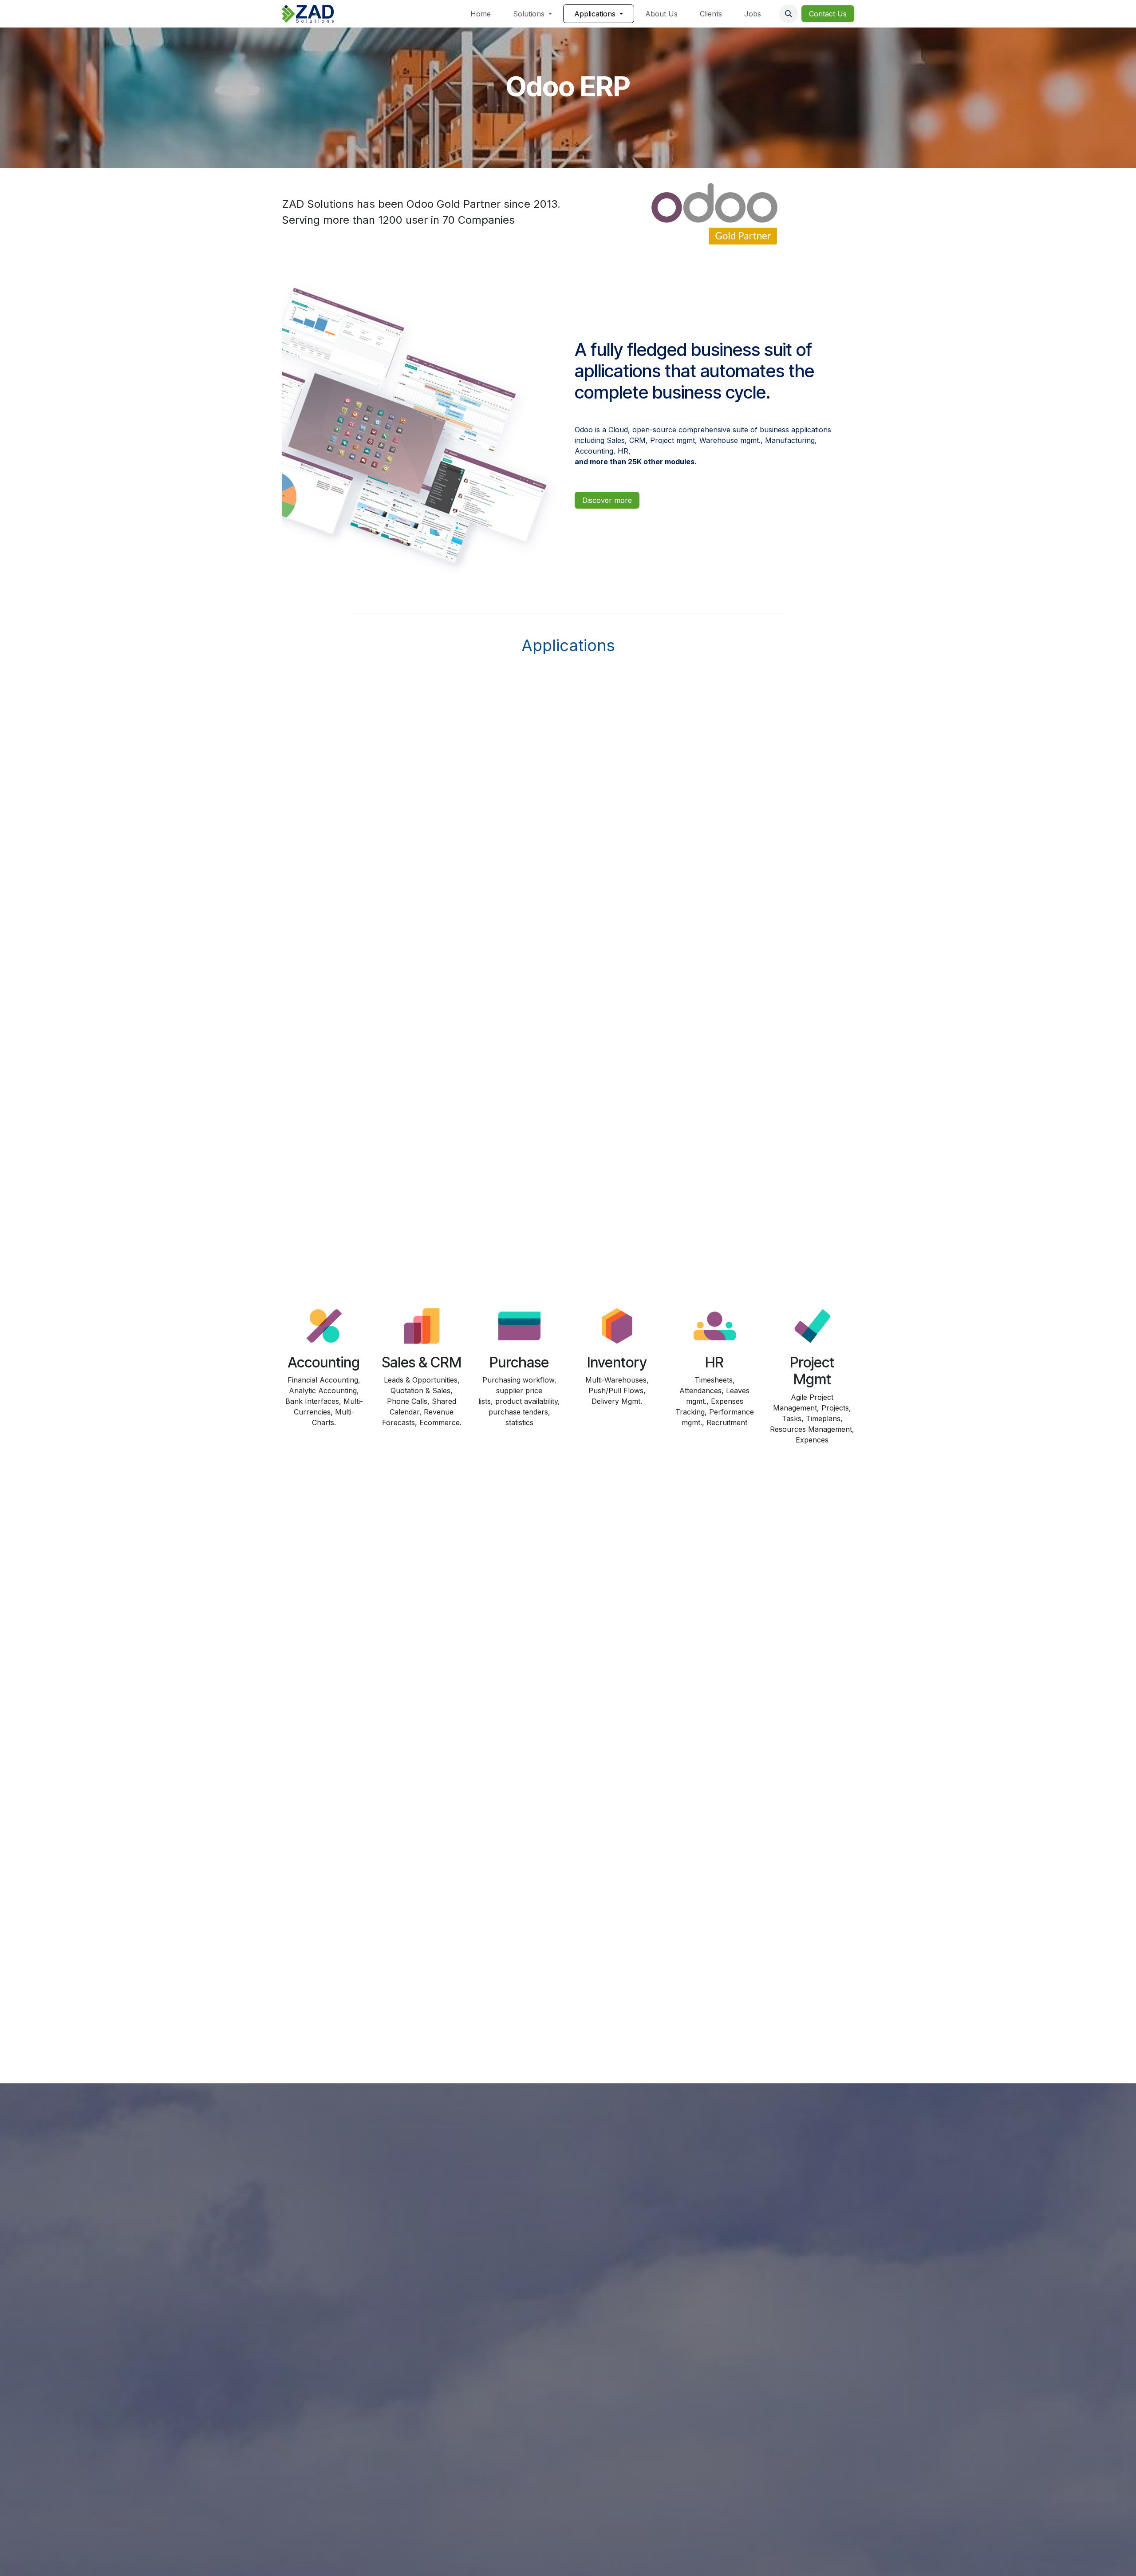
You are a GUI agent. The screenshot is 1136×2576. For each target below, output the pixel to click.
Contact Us (828, 14)
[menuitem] (481, 14)
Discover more (607, 500)
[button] (789, 14)
